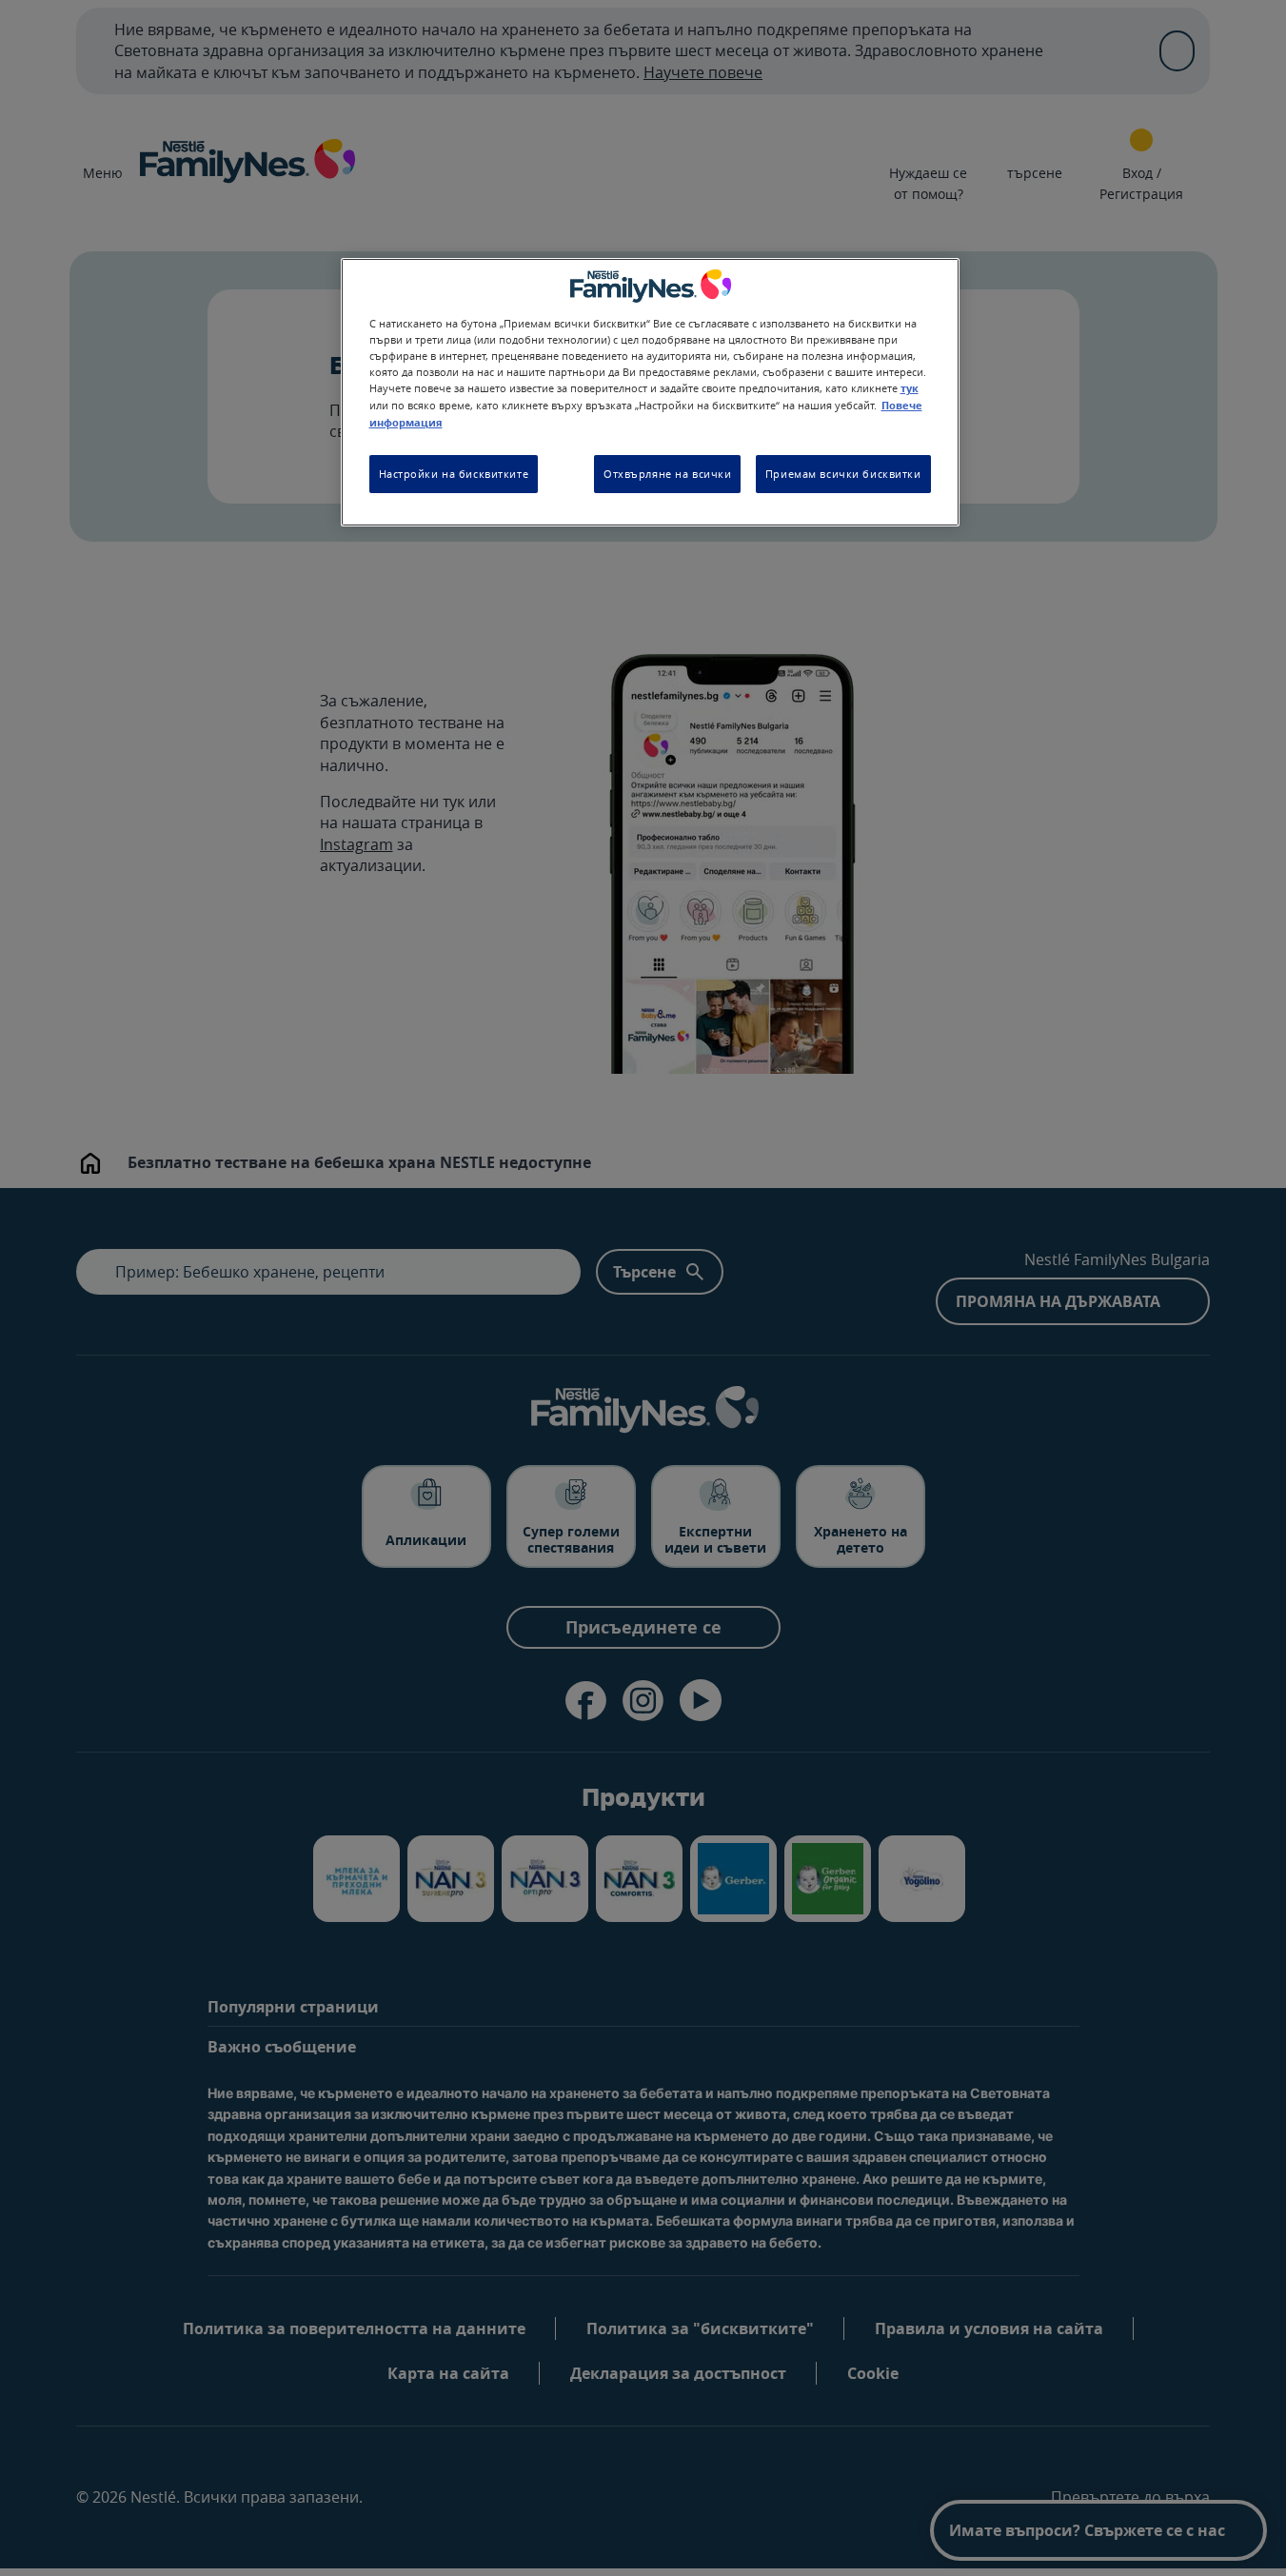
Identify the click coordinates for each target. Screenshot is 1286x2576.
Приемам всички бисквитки (843, 474)
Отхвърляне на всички (667, 474)
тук (910, 388)
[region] (650, 392)
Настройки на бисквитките (454, 474)
